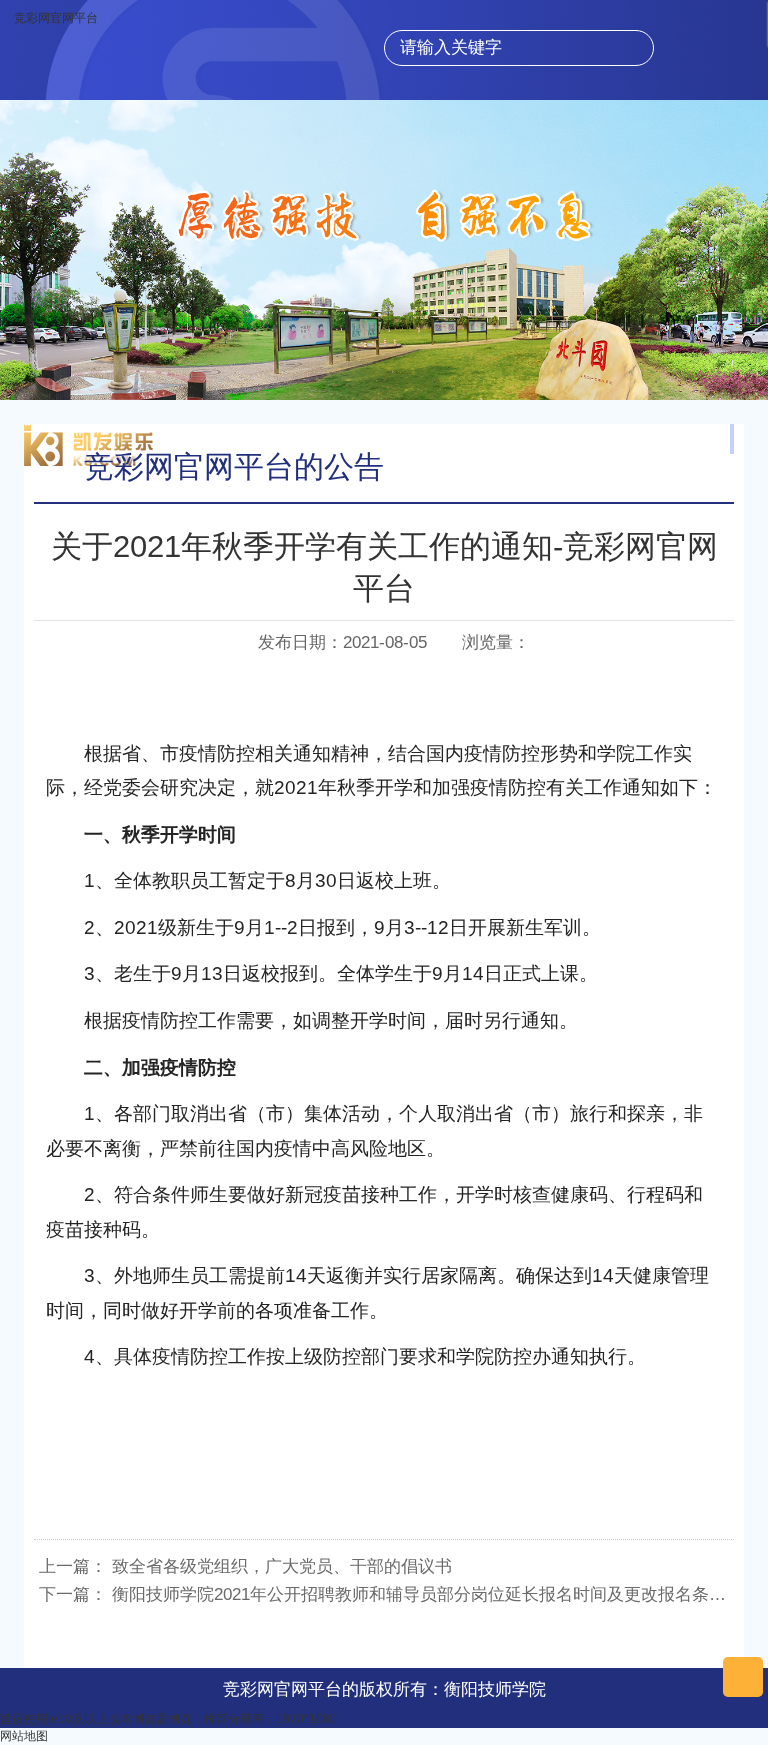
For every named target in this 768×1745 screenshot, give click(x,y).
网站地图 (24, 1736)
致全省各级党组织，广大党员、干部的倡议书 (282, 1566)
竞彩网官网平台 (56, 18)
